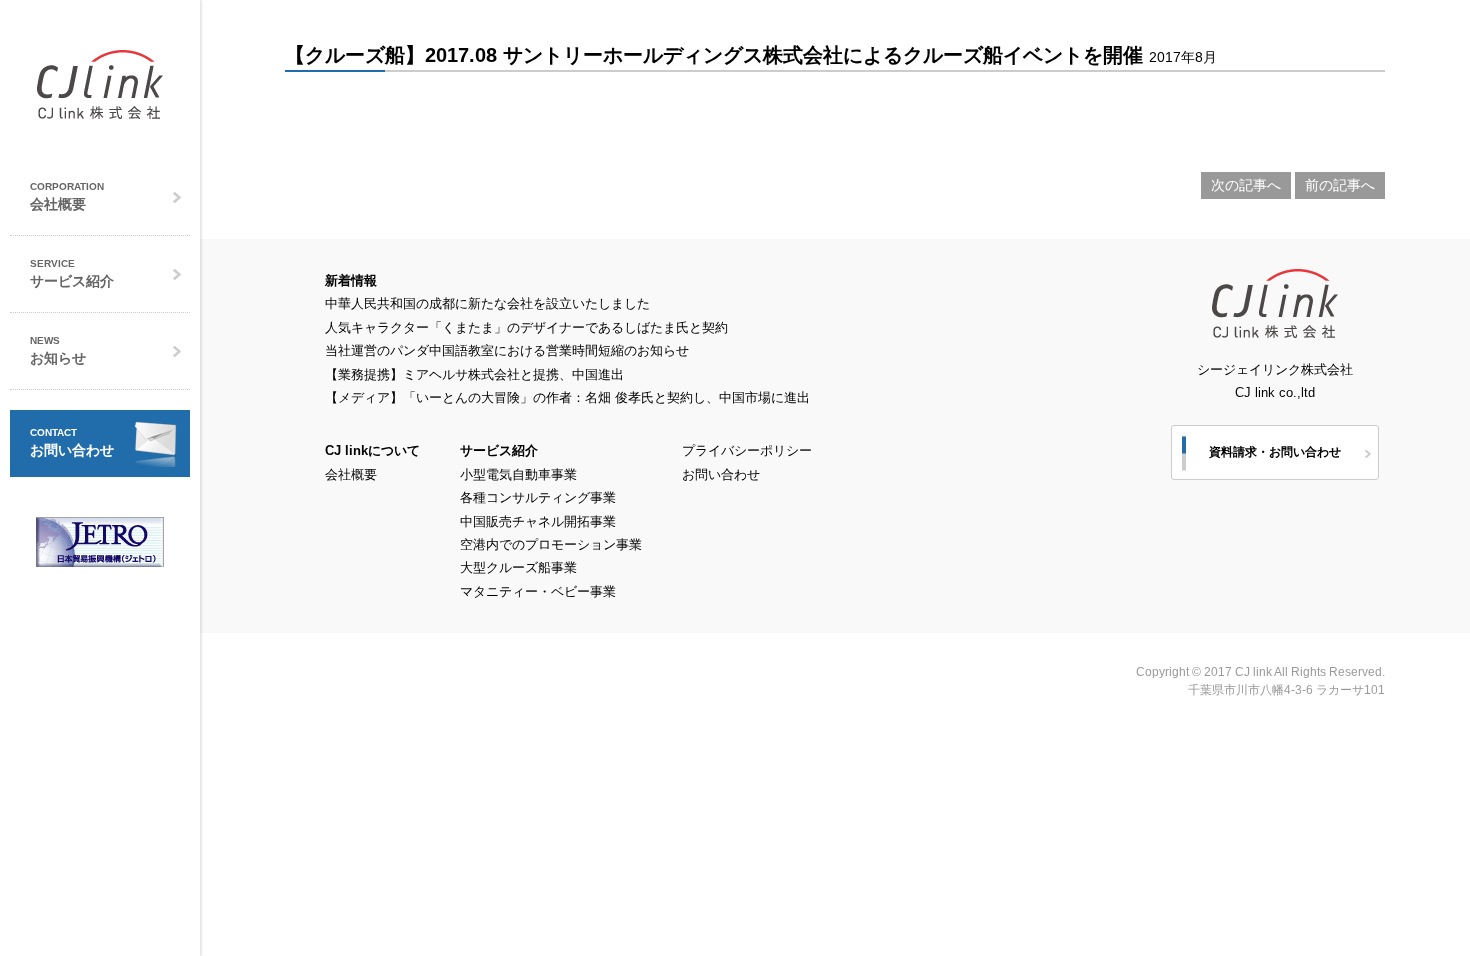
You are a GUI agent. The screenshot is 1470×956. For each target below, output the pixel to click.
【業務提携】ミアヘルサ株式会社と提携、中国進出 (474, 374)
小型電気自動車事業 (518, 474)
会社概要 (351, 474)
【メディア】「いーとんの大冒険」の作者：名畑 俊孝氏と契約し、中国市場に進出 (567, 397)
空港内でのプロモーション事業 (551, 544)
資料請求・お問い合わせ (1275, 452)
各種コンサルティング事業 (538, 497)
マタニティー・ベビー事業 (538, 591)
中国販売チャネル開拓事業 (538, 521)
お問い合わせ (721, 474)
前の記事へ (1340, 185)
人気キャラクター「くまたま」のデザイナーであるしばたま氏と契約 (526, 327)
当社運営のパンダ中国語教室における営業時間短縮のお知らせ (507, 350)
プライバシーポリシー (747, 450)
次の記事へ (1246, 185)
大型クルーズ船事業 (518, 567)
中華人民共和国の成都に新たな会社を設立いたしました (487, 303)
